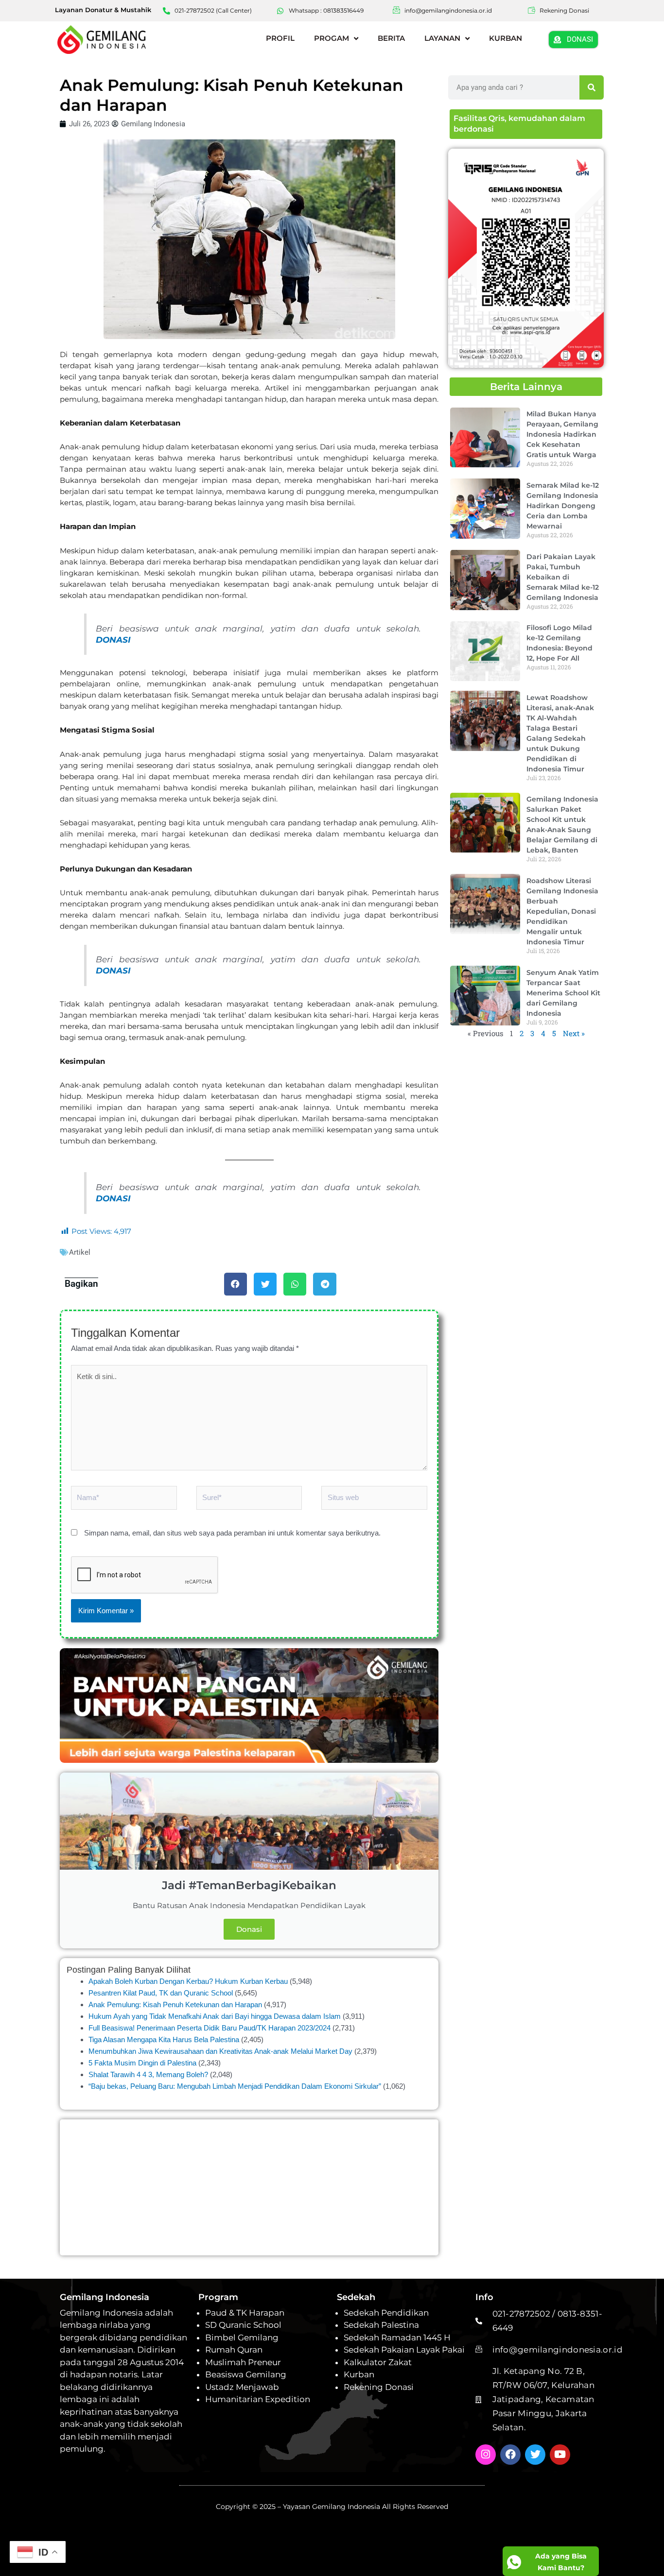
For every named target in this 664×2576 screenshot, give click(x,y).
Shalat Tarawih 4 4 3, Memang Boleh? (148, 2074)
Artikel (80, 1252)
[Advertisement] (249, 2187)
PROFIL (280, 38)
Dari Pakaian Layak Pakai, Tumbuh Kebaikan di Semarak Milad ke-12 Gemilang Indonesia (563, 577)
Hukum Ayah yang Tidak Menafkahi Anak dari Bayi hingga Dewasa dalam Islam (215, 2016)
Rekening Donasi (379, 2387)
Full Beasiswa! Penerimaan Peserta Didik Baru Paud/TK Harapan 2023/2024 (210, 2028)
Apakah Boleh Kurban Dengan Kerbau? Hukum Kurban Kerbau (188, 1981)
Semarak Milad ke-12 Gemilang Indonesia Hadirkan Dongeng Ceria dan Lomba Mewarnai (563, 505)
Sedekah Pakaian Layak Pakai (404, 2350)
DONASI (113, 640)
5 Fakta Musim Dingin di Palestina (142, 2063)
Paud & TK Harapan (245, 2313)
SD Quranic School (243, 2325)
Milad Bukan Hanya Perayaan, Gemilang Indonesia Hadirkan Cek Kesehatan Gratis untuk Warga (562, 434)
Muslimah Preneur (243, 2362)
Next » (574, 1033)
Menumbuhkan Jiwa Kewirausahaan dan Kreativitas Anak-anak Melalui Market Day (220, 2051)
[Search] (592, 87)
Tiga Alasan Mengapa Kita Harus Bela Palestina (164, 2039)
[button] (236, 1284)
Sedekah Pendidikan (386, 2313)
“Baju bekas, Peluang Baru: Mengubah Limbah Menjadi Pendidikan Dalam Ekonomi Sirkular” (235, 2086)
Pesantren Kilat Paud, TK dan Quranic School (161, 1993)
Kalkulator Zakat (378, 2362)
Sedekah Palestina (381, 2325)
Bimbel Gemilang (242, 2337)
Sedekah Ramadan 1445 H (397, 2337)
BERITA (391, 38)
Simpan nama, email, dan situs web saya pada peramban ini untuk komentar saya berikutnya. (232, 1533)
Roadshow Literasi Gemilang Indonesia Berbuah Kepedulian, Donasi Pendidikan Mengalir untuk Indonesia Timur (562, 911)
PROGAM (332, 38)
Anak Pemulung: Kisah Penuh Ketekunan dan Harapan (175, 2005)
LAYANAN (442, 38)
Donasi (249, 1929)
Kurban (359, 2374)
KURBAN (506, 38)
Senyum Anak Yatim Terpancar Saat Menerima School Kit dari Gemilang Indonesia (563, 992)
